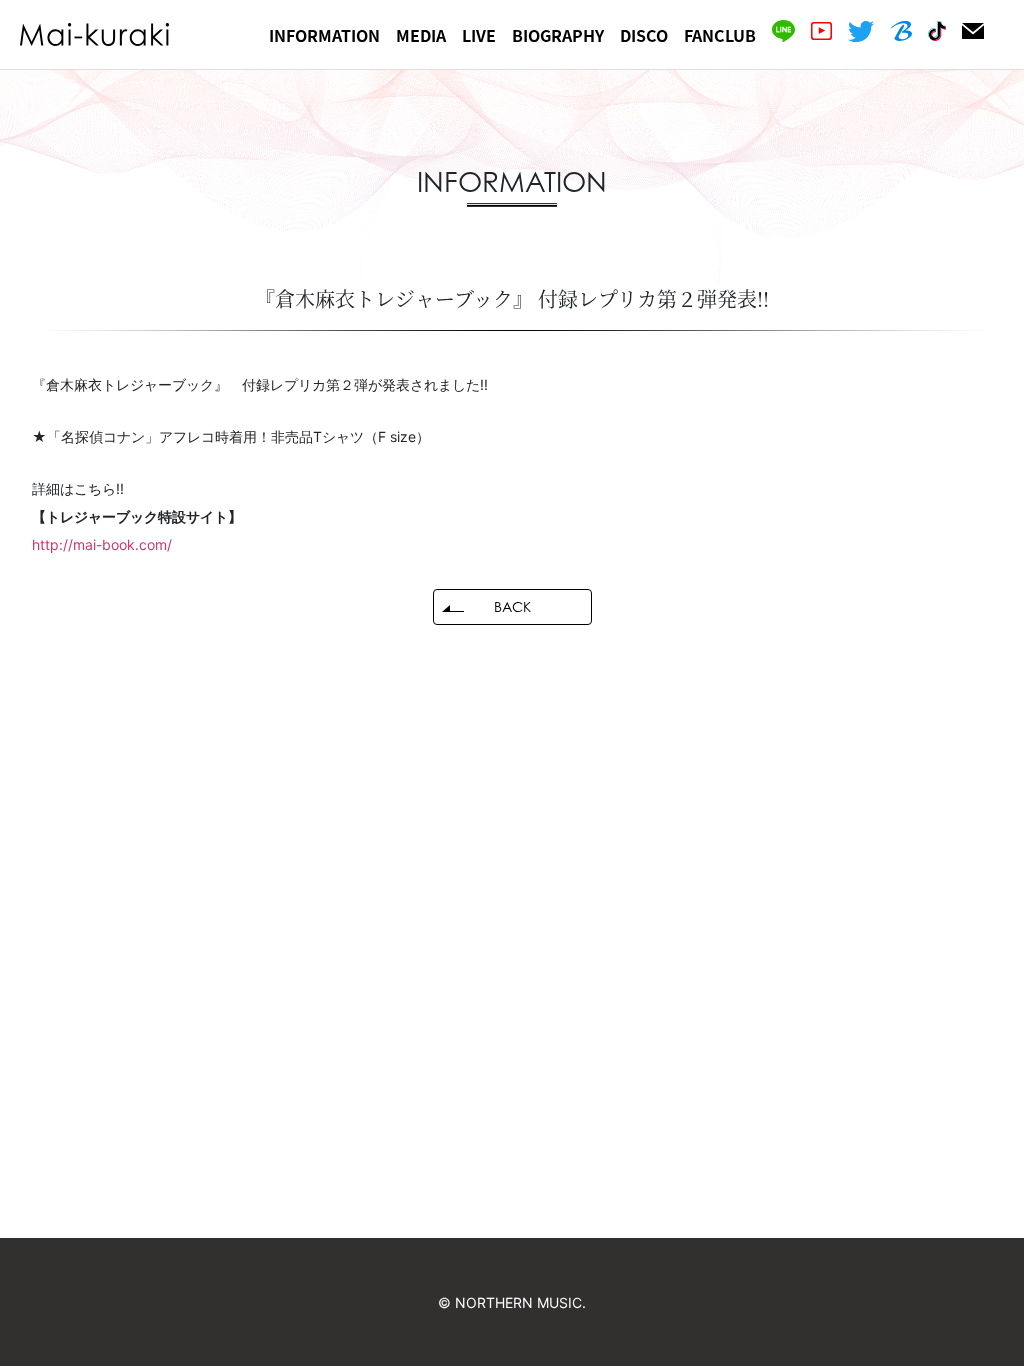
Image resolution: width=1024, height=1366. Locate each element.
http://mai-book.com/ (102, 544)
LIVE (479, 35)
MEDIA (421, 35)
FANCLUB (720, 35)
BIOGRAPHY (558, 35)
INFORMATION (324, 35)
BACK (512, 606)
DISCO (644, 35)
